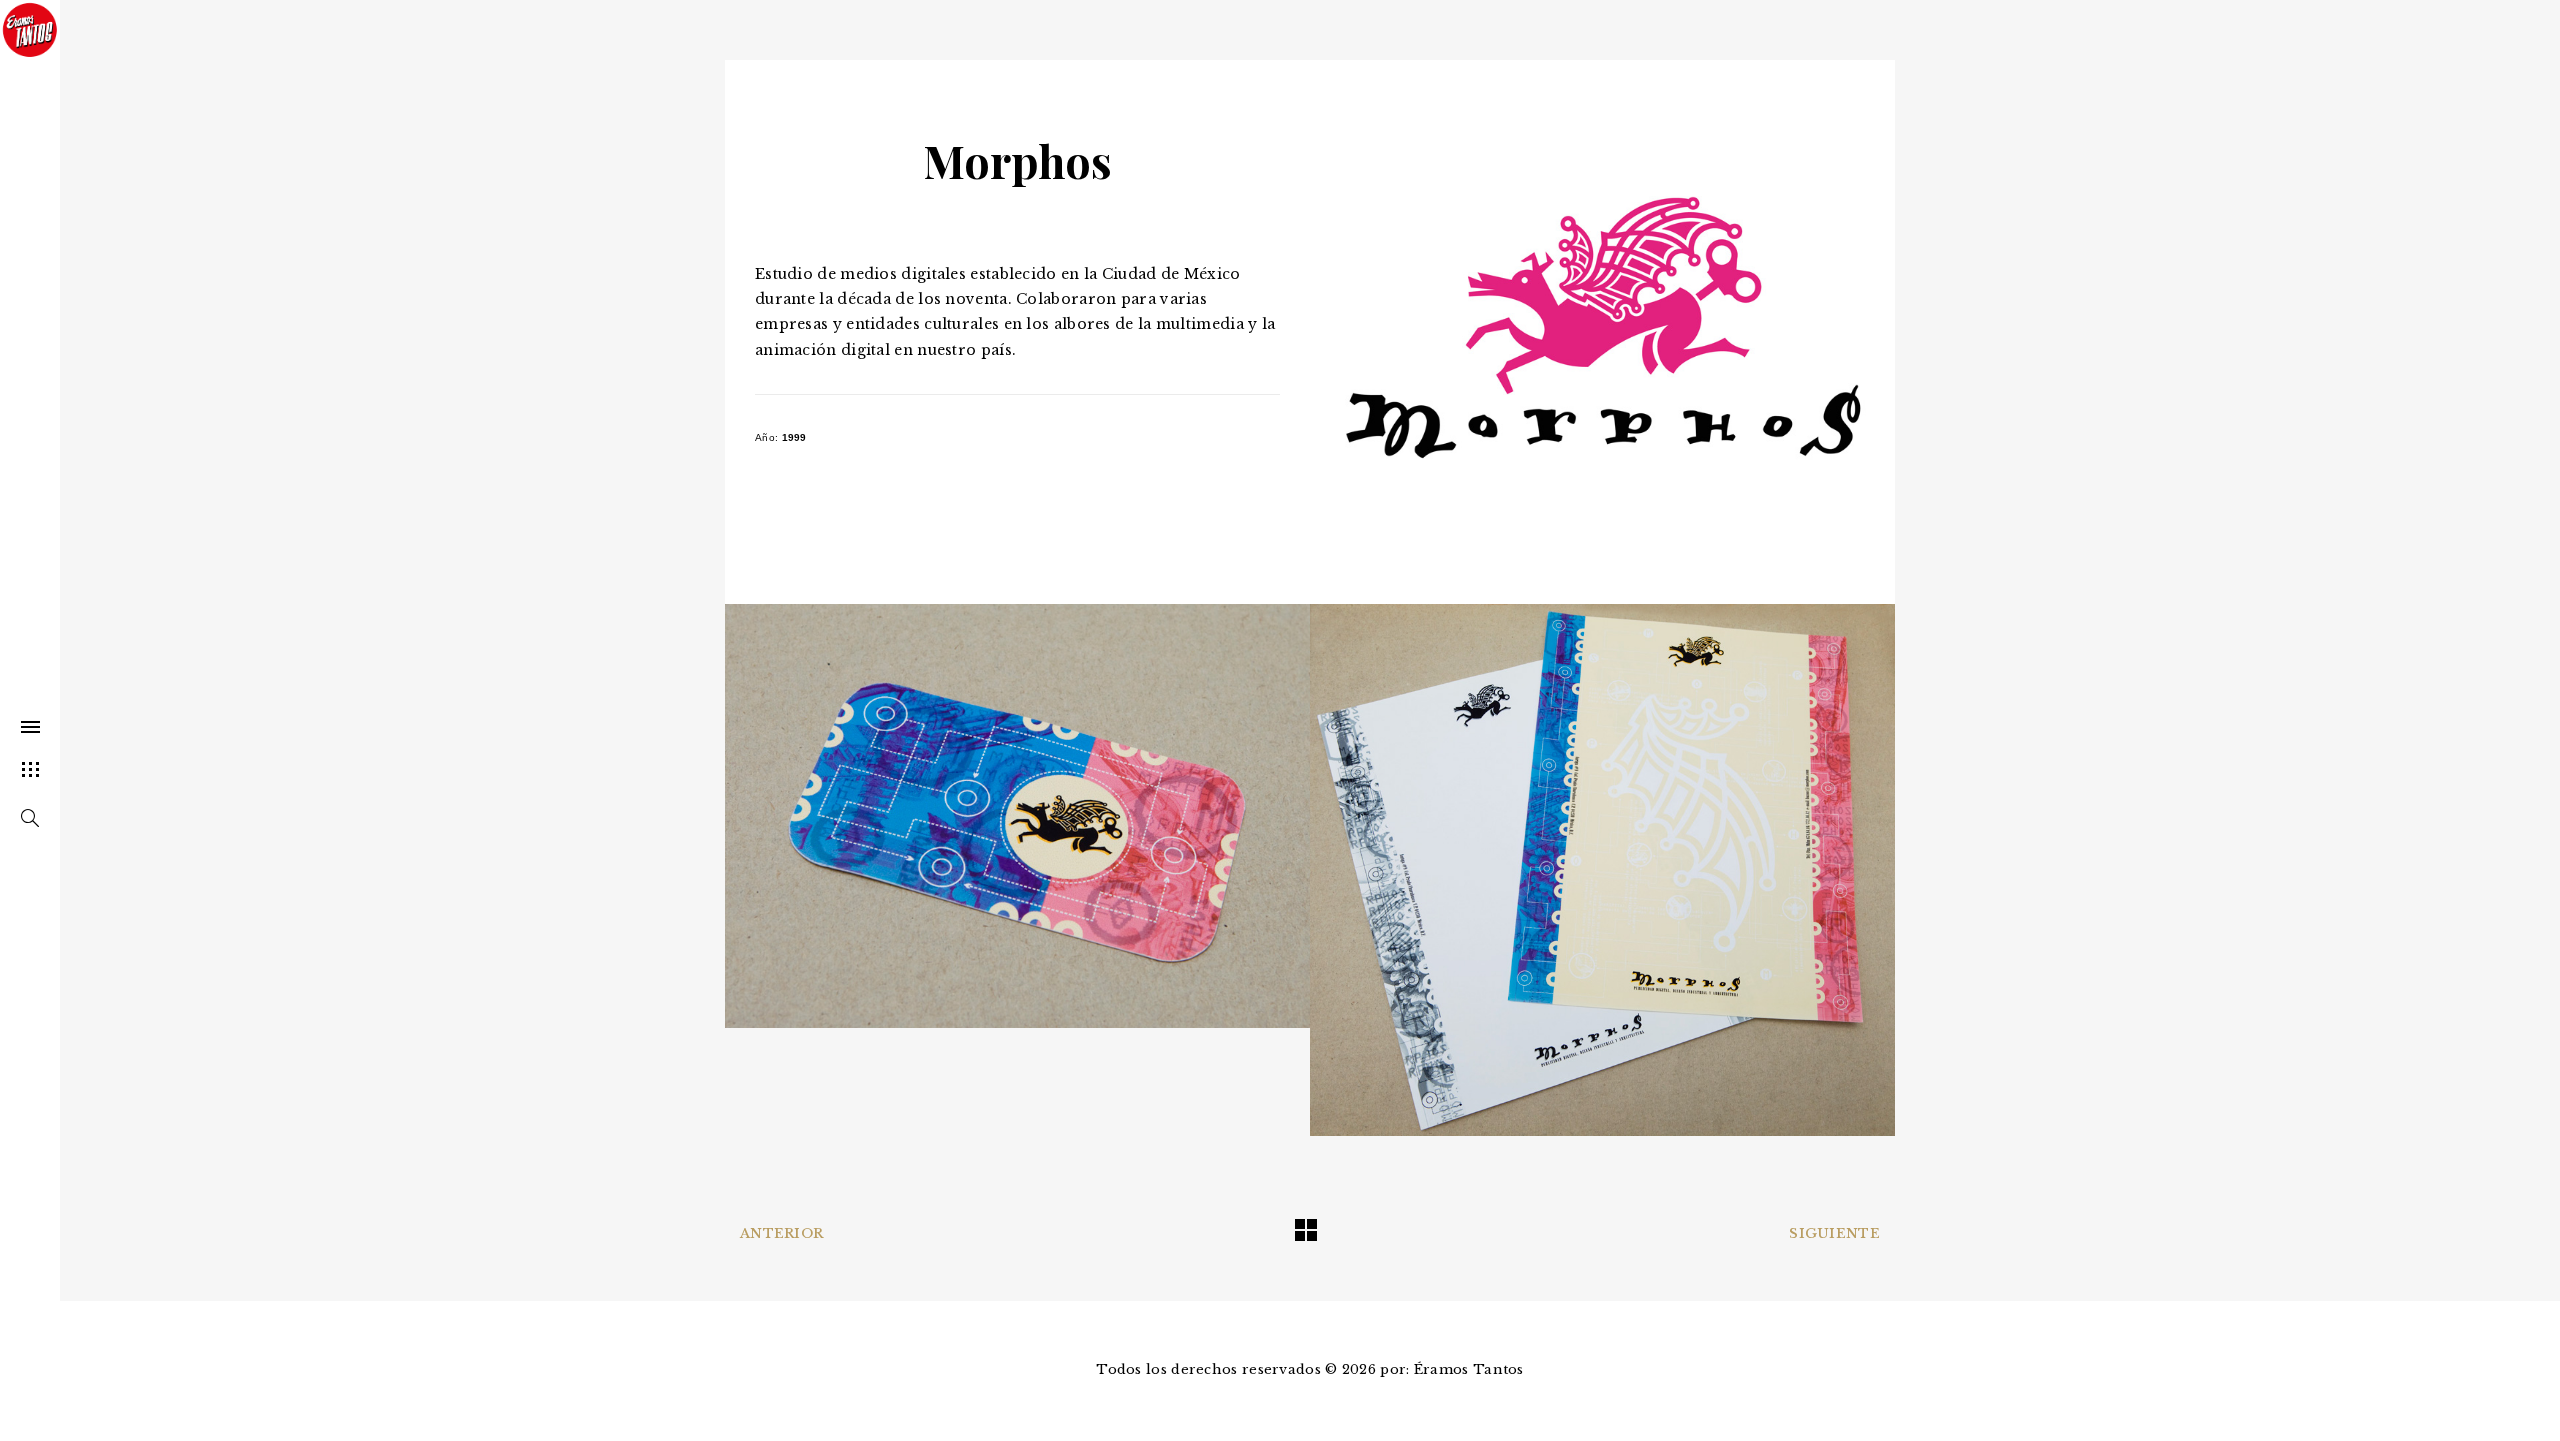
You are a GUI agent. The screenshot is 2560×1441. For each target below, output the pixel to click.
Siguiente (1834, 1233)
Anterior (781, 1233)
